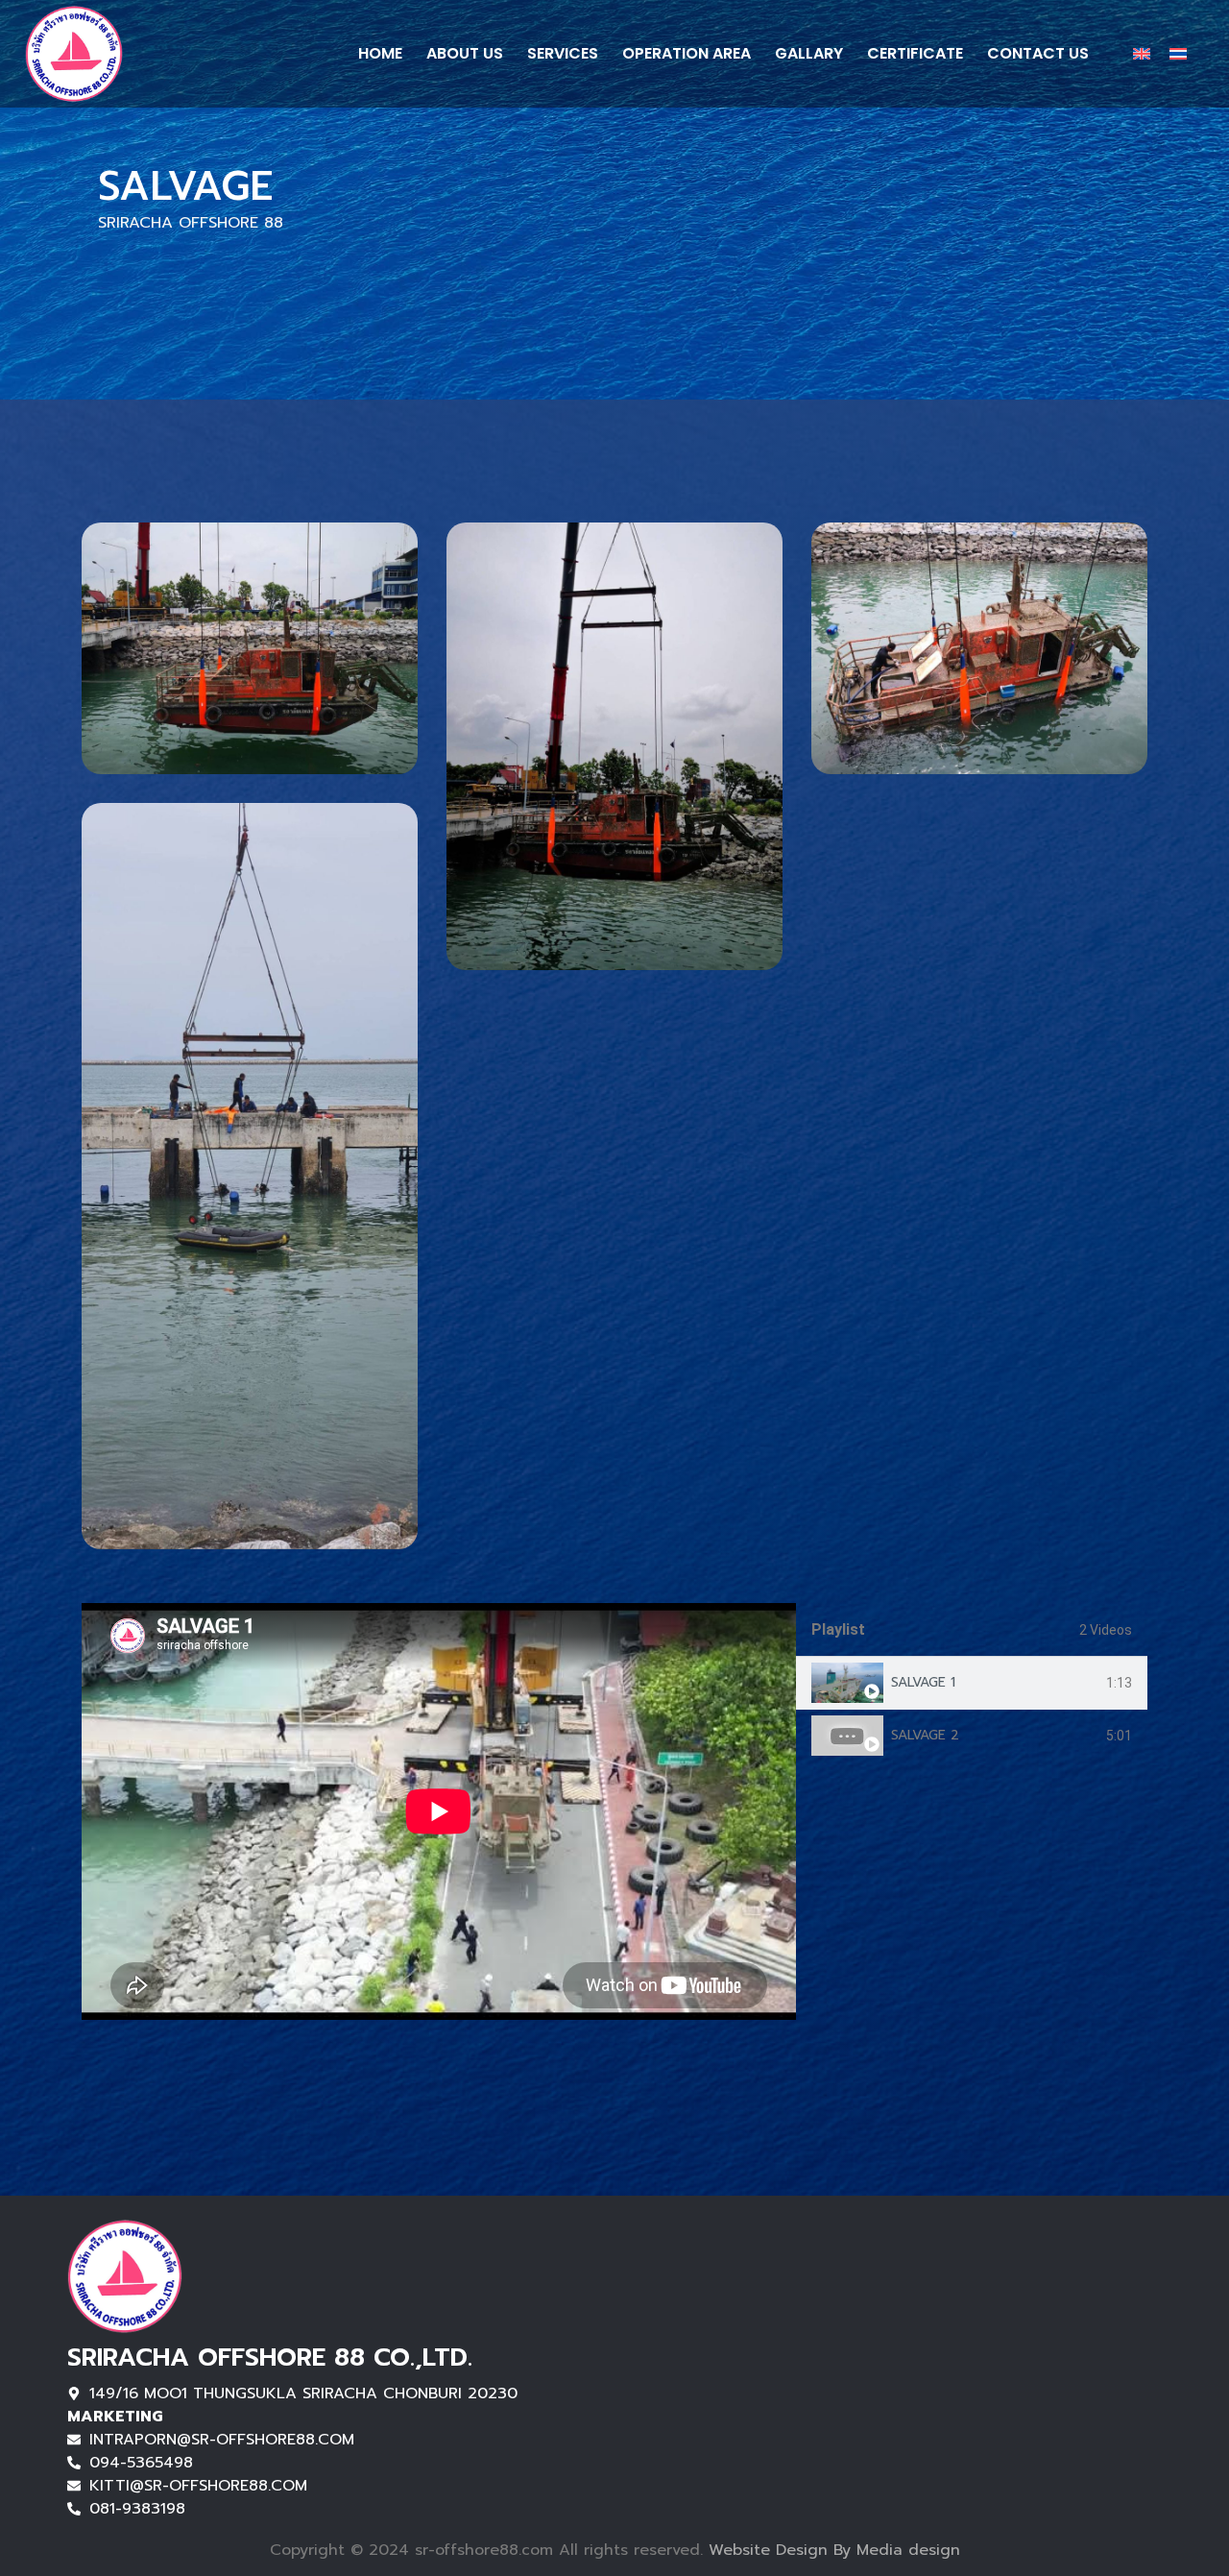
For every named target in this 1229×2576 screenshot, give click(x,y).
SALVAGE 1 (923, 1682)
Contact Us (1038, 53)
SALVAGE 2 (925, 1735)
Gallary (809, 53)
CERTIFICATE (915, 53)
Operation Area (687, 53)
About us (465, 53)
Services (563, 53)
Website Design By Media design (831, 2550)
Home (380, 53)
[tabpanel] (439, 1811)
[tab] (972, 1683)
